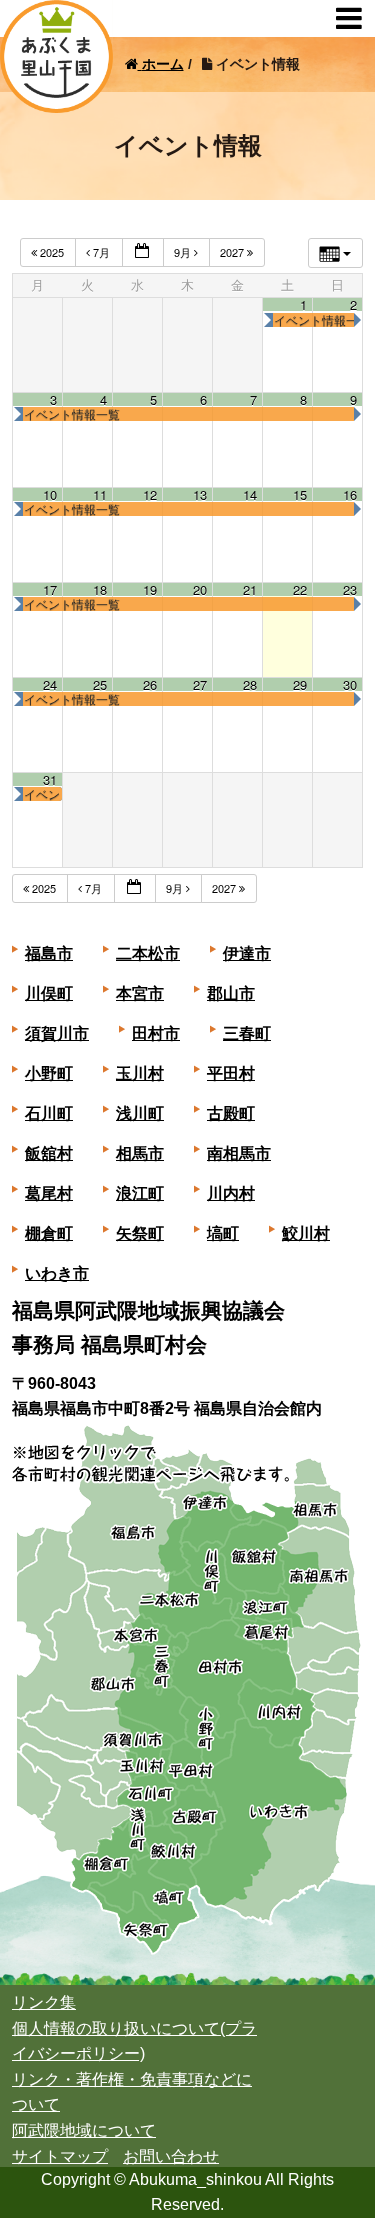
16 (350, 494)
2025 (52, 252)
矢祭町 (140, 1233)
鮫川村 (306, 1233)
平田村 (231, 1073)
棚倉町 (49, 1233)
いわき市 (57, 1273)
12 (150, 494)
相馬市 (140, 1153)
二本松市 (148, 953)
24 (50, 684)
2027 (233, 252)
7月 (101, 252)
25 (100, 684)
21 (250, 589)
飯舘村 (49, 1153)
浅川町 (140, 1113)
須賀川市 (57, 1033)
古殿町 (231, 1113)
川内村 (231, 1193)
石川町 (49, 1113)
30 (350, 684)
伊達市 (247, 953)
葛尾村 (49, 1193)
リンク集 (44, 2002)
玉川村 (140, 1073)
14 (250, 494)
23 (350, 589)
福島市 (49, 953)
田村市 (156, 1033)
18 (100, 589)
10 (50, 494)
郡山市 (231, 993)
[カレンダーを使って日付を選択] (143, 252)
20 (200, 589)
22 (300, 589)
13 (200, 494)
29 (300, 684)
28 (250, 684)
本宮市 (140, 993)
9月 (184, 252)
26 (150, 684)
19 (150, 589)
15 (300, 494)
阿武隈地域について (84, 2130)
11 (100, 494)
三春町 (247, 1033)
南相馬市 (239, 1153)
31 (50, 779)
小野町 (49, 1073)
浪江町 (140, 1193)
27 (200, 684)
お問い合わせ (171, 2156)
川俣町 (49, 993)
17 (50, 589)
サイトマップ (60, 2156)
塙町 (223, 1233)
